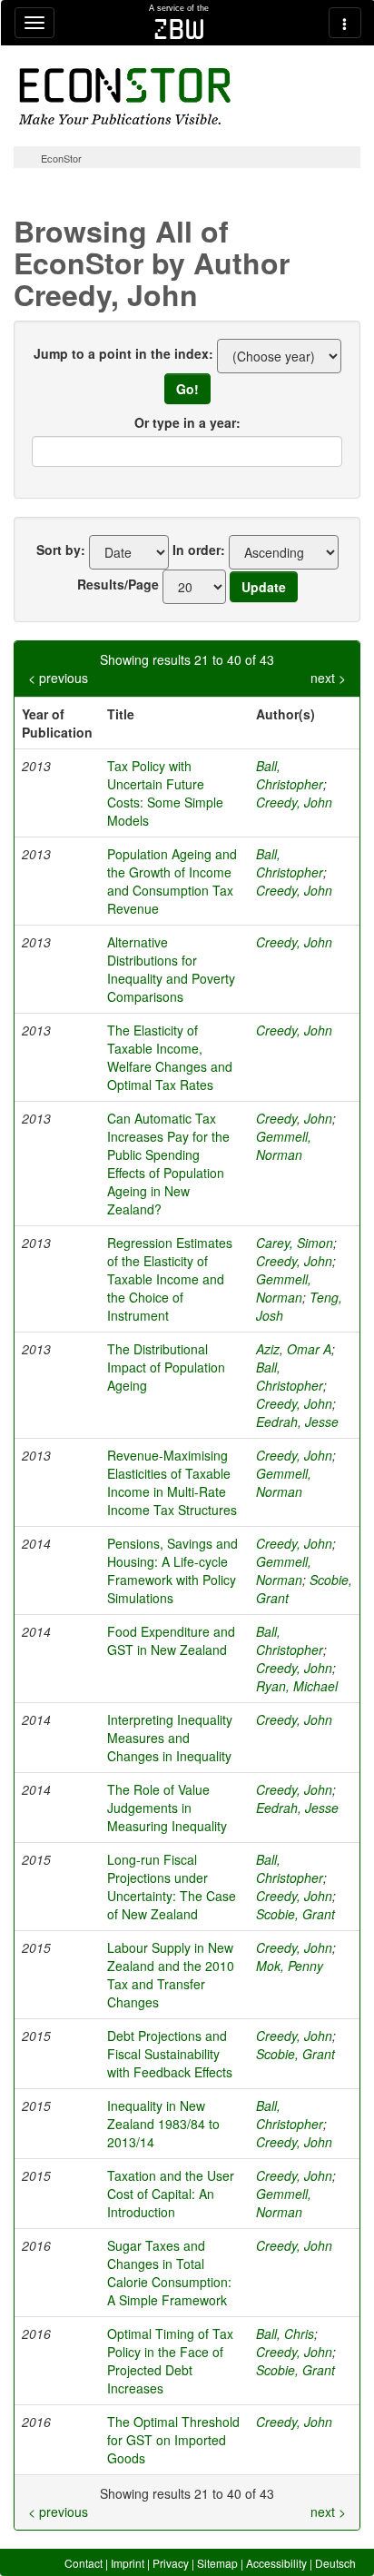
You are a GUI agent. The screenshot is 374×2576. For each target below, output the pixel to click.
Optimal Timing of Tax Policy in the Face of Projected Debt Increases (170, 2361)
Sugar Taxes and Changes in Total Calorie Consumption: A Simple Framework (169, 2273)
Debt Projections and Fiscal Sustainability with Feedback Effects (170, 2054)
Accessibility (276, 2563)
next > (328, 678)
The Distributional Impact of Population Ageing (166, 1367)
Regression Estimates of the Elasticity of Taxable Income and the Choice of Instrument (170, 1279)
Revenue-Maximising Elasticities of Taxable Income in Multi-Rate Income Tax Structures (172, 1482)
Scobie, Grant (295, 1914)
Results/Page (118, 584)
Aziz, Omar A (294, 1349)
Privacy (171, 2563)
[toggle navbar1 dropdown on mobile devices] (34, 23)
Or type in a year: (187, 422)
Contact (84, 2563)
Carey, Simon (295, 1243)
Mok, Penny (290, 1966)
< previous (58, 678)
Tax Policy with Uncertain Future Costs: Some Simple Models (165, 793)
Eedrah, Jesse (297, 1422)
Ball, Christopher (290, 775)
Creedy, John (294, 802)
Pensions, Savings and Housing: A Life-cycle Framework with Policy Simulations (172, 1570)
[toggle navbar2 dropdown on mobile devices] (345, 23)
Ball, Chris (285, 2333)
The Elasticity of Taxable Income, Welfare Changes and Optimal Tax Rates (170, 1057)
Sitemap (217, 2563)
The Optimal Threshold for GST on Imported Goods (173, 2440)
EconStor (61, 158)
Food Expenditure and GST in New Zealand (171, 1640)
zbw (179, 29)
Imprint (128, 2563)
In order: (199, 550)
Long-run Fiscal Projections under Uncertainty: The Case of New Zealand (172, 1887)
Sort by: (61, 550)
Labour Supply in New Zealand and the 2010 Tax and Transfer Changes (171, 1975)
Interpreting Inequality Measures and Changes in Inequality (170, 1738)
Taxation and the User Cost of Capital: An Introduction (171, 2194)
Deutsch (335, 2563)
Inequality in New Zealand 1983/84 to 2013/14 (163, 2124)
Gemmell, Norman (284, 1145)
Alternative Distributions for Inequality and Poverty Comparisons (171, 969)
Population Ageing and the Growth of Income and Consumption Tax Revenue (172, 881)
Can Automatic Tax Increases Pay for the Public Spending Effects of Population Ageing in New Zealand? (168, 1164)
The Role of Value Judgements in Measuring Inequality (167, 1808)
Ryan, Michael (297, 1686)
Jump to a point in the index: (123, 353)
